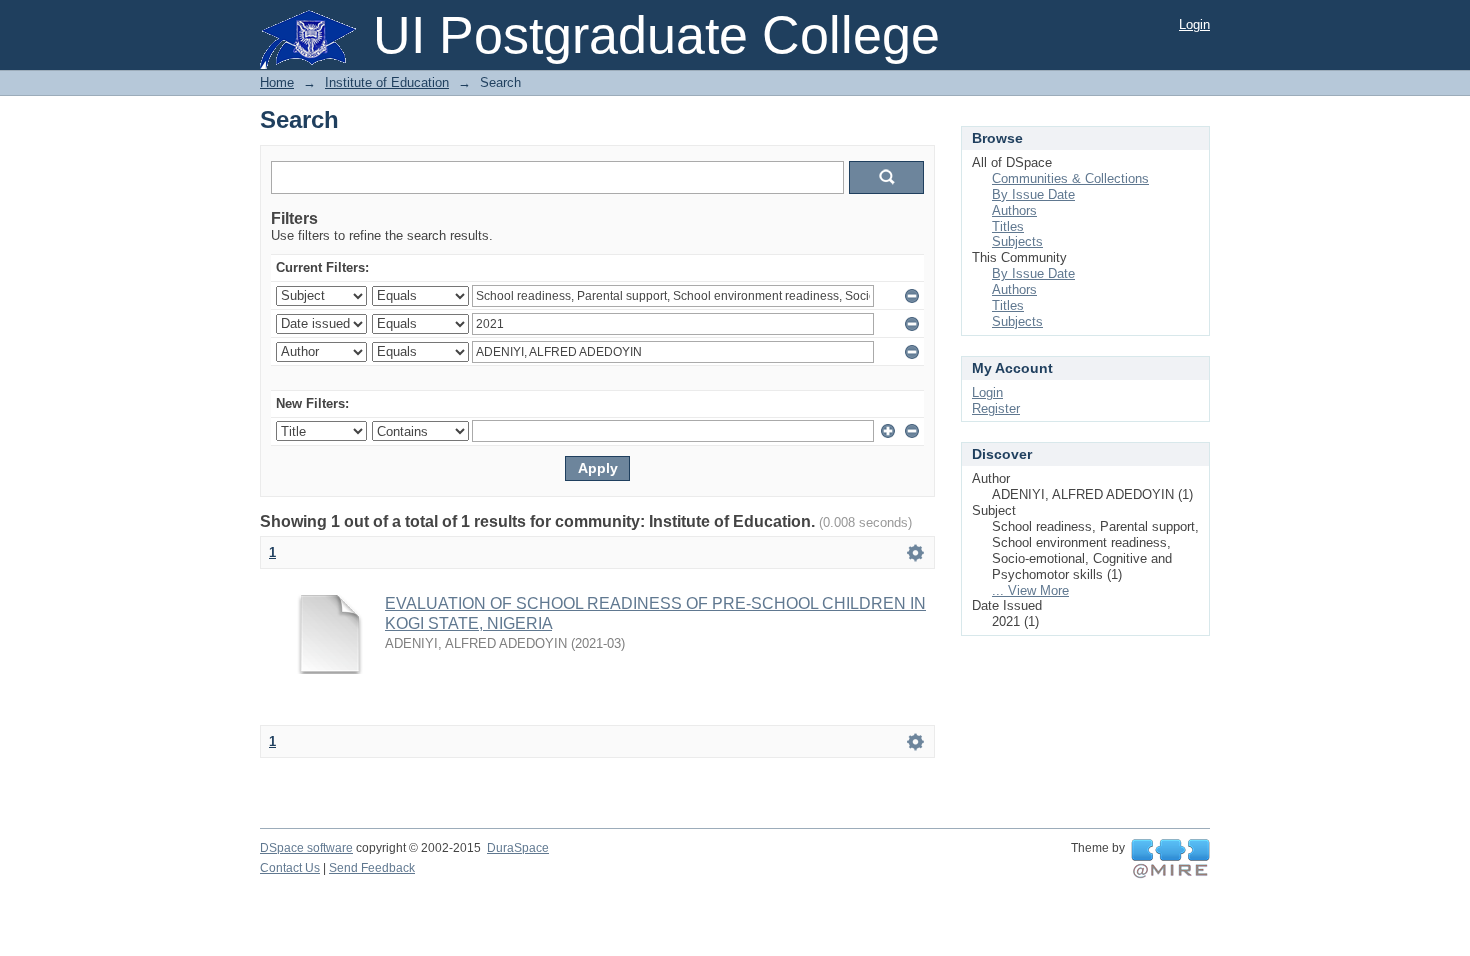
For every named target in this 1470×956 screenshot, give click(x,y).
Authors (1014, 210)
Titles (1008, 226)
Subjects (1017, 241)
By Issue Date (1033, 194)
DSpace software (306, 848)
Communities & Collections (1070, 178)
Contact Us (290, 868)
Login (1194, 24)
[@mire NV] (1170, 859)
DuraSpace (518, 848)
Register (996, 408)
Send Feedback (372, 868)
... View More (1030, 590)
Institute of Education (387, 82)
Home (277, 82)
